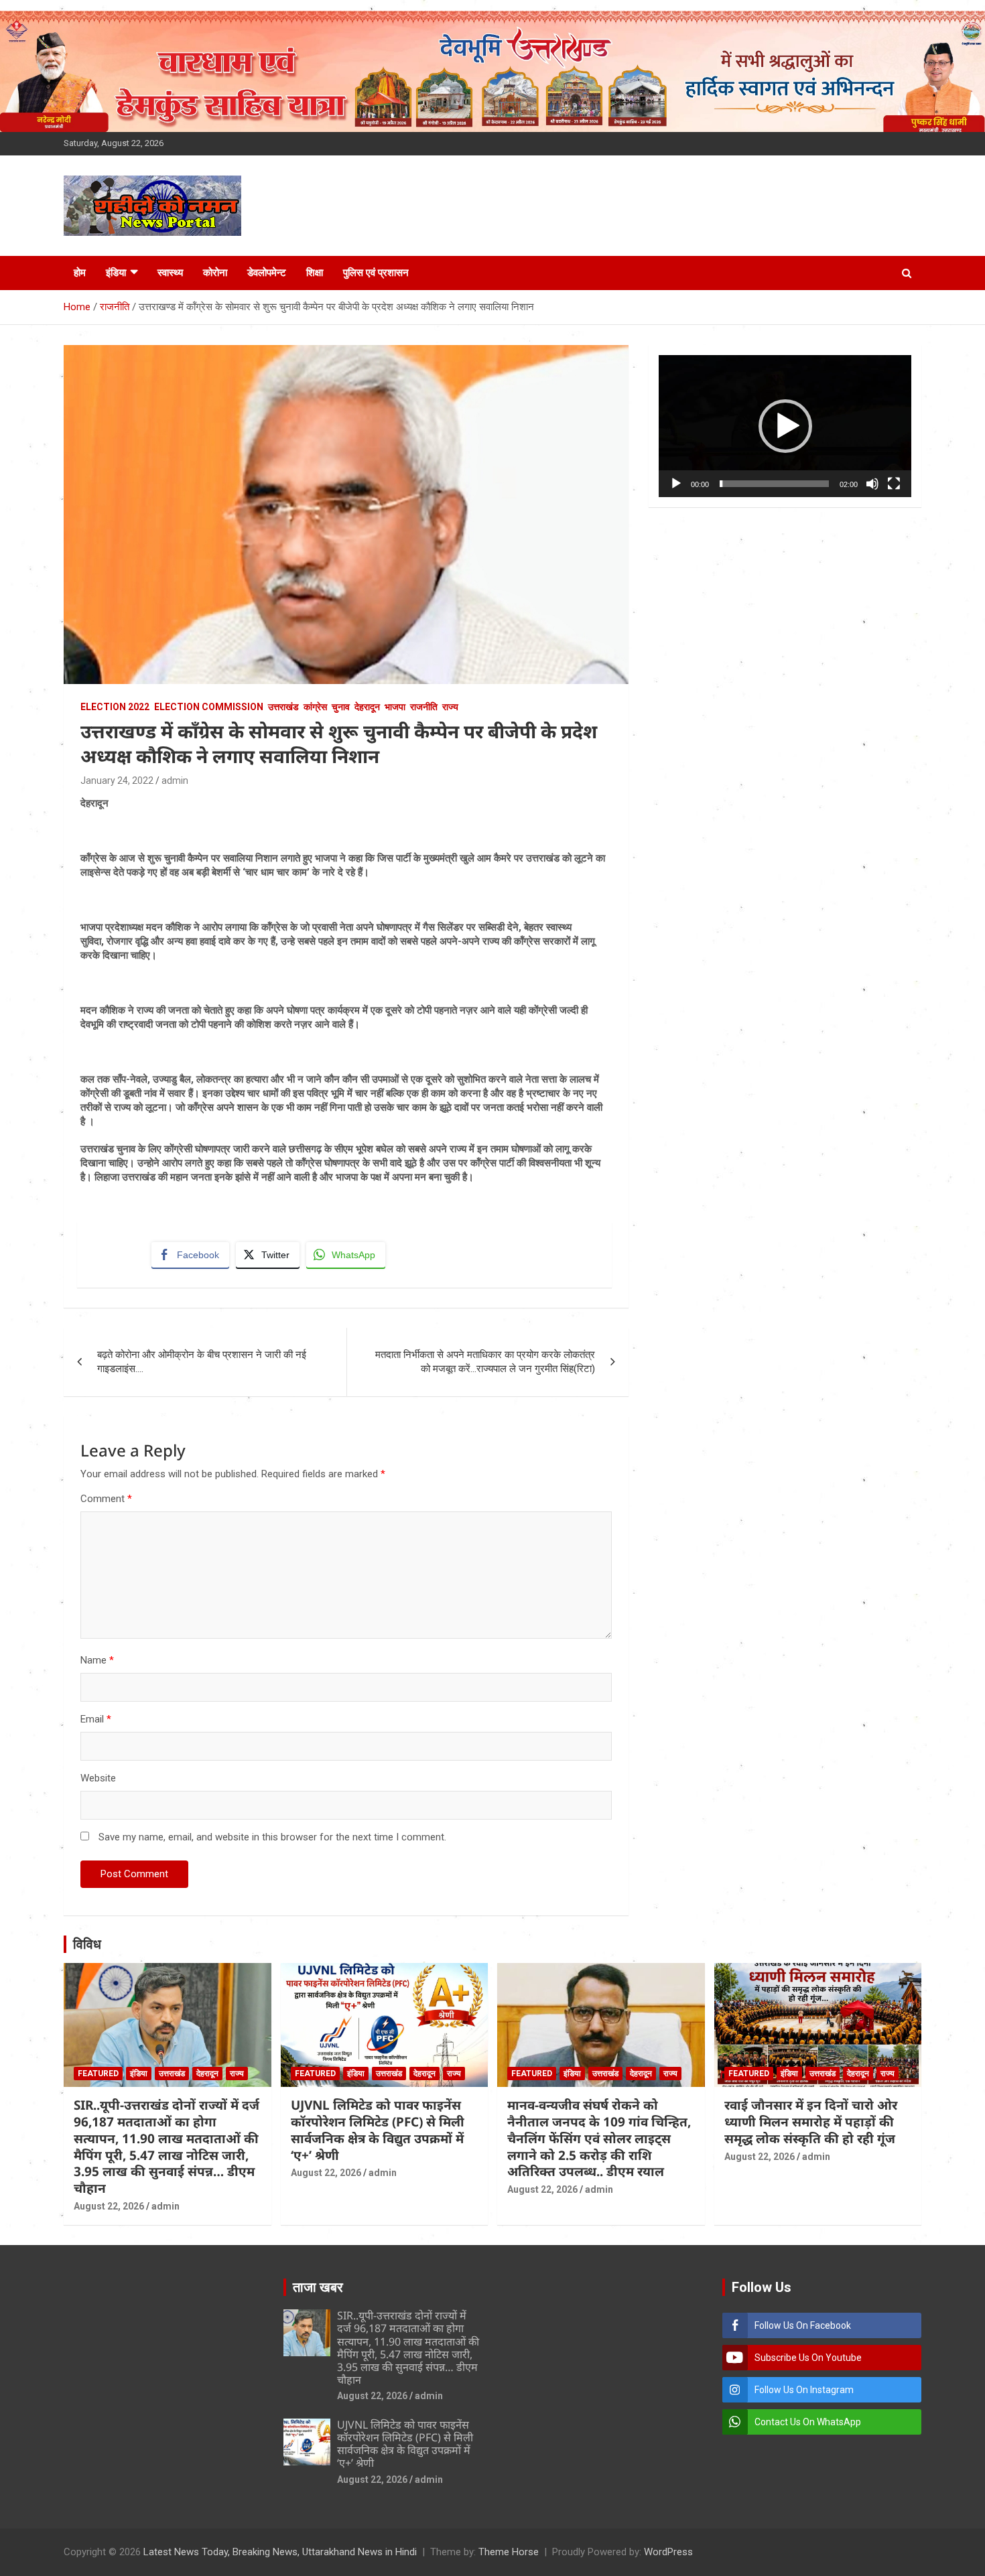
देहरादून (367, 707)
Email (96, 1719)
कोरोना (215, 273)
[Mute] (872, 484)
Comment (106, 1499)
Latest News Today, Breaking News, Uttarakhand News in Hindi (280, 2552)
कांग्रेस (315, 707)
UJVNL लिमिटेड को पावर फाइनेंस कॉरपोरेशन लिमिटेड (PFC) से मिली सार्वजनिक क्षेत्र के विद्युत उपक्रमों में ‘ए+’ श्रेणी (378, 2130)
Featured (98, 2074)
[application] (785, 426)
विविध (87, 1944)
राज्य (450, 707)
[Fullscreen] (894, 484)
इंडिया (116, 273)
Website (98, 1778)
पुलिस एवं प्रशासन (376, 273)
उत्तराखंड (283, 707)
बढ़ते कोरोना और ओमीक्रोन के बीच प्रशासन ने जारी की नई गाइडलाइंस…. (202, 1362)
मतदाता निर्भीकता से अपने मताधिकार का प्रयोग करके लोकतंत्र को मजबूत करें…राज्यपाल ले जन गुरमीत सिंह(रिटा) (485, 1362)
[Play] (676, 484)
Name (97, 1660)
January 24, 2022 (117, 781)
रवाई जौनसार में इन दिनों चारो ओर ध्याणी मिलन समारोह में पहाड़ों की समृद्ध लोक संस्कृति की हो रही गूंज (811, 2121)
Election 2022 (115, 707)
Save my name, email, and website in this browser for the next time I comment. (272, 1837)
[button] (785, 426)
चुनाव (341, 707)
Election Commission (209, 707)
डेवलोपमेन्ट (267, 273)
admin (175, 781)
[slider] (774, 484)
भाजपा (395, 707)
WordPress (668, 2552)
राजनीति (424, 707)
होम (80, 273)
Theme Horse (509, 2552)
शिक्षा (315, 273)
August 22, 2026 (109, 2206)
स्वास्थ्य (170, 273)
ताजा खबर (318, 2287)
